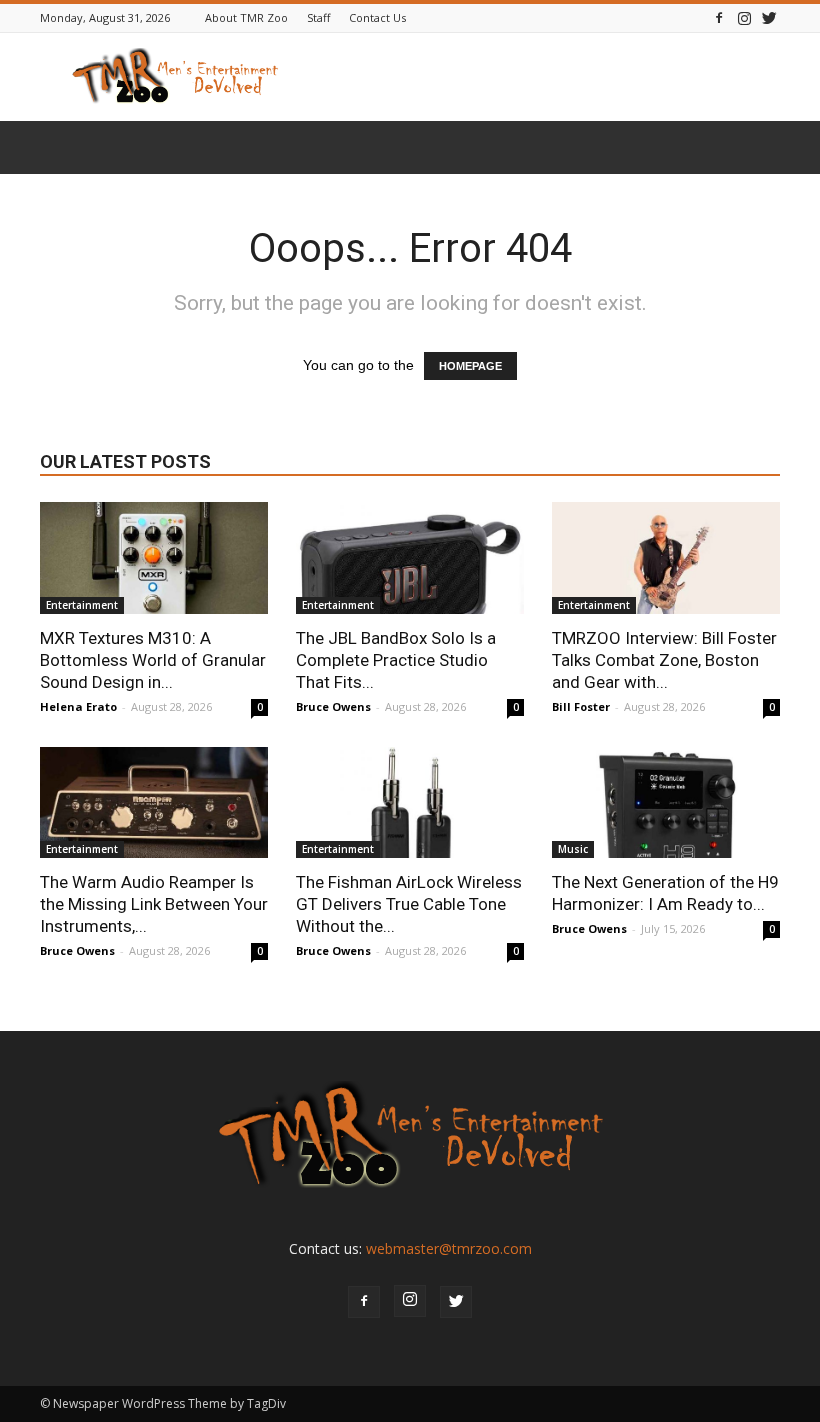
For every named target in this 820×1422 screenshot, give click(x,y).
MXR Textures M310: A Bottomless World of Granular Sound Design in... (153, 660)
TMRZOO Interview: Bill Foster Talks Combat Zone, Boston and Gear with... (664, 660)
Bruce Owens (333, 706)
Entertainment (82, 605)
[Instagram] (744, 17)
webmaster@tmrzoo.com (449, 1248)
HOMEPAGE (470, 366)
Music (573, 849)
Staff (318, 17)
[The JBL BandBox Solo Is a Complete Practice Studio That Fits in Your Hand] (410, 558)
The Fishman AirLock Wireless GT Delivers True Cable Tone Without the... (409, 904)
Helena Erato (78, 706)
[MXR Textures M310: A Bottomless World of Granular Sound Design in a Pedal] (154, 558)
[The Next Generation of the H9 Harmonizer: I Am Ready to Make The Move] (666, 803)
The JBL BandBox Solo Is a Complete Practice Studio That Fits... (396, 660)
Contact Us (377, 17)
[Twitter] (769, 17)
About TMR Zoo (246, 17)
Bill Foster (581, 706)
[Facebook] (719, 17)
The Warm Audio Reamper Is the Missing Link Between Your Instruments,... (154, 904)
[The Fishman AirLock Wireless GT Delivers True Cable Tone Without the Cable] (410, 803)
